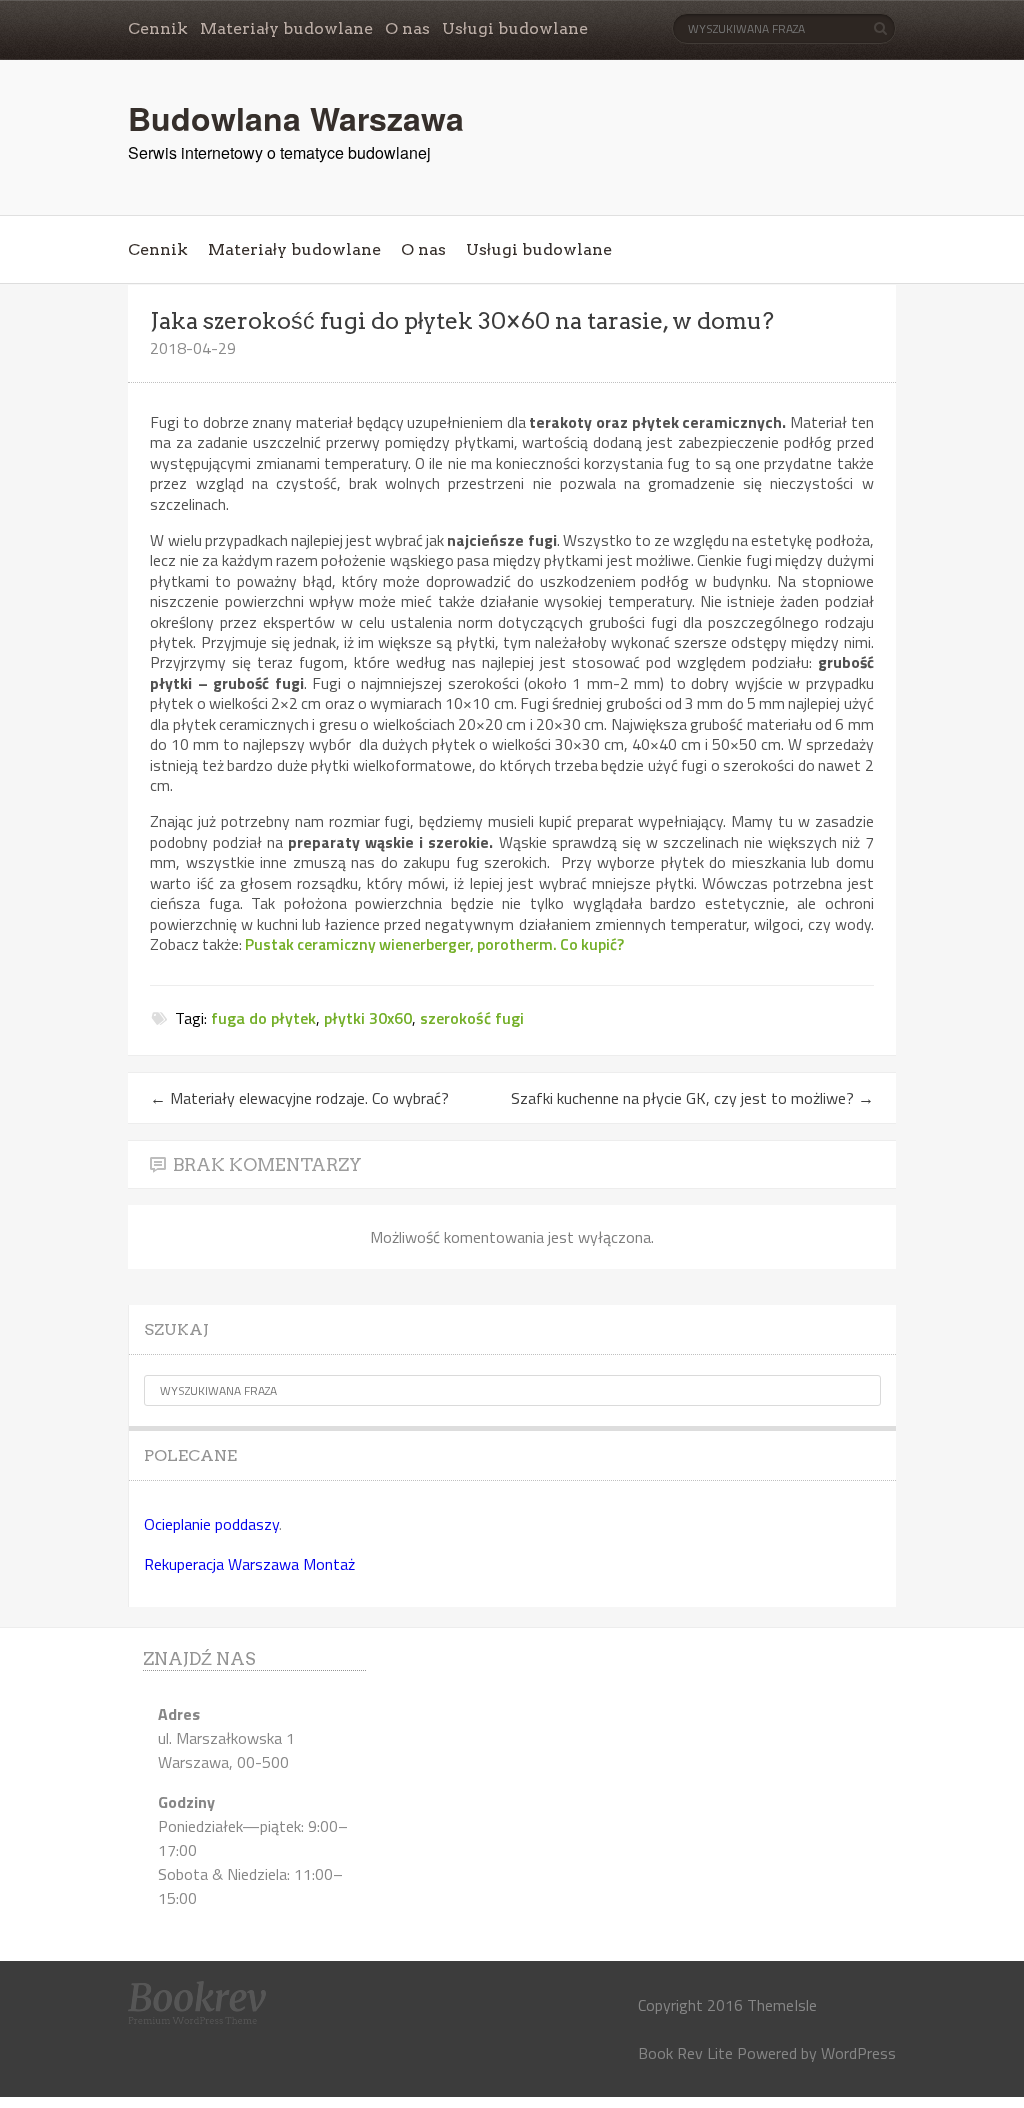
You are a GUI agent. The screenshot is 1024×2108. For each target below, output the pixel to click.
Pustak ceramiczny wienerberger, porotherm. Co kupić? (434, 944)
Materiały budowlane (286, 28)
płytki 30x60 (368, 1018)
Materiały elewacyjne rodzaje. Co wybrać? (299, 1098)
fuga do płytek (263, 1018)
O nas (407, 28)
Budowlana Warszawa (296, 118)
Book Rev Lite (685, 2053)
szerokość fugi (472, 1018)
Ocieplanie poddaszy (211, 1524)
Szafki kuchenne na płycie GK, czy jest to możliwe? (692, 1098)
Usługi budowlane (515, 28)
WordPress (858, 2053)
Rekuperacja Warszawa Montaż (249, 1564)
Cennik (158, 28)
